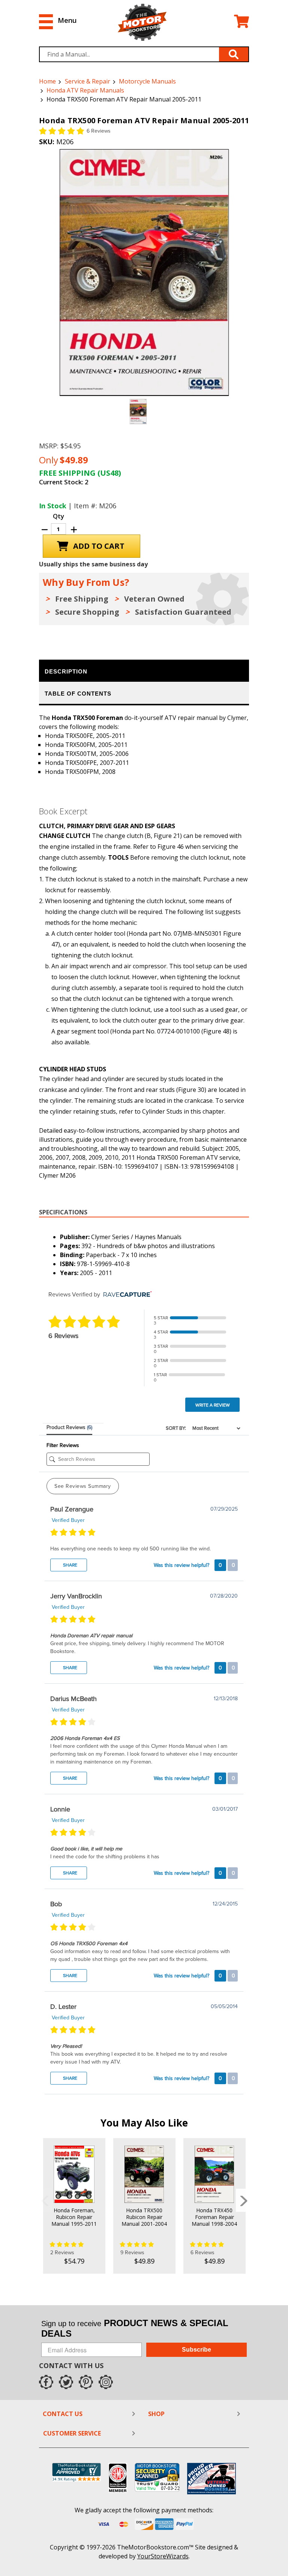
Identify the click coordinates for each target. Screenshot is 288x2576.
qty (58, 516)
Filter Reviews (63, 1445)
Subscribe (196, 2350)
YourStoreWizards (163, 2556)
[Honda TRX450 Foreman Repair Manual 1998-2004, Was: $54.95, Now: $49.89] (214, 2174)
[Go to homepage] (142, 22)
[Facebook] (46, 2382)
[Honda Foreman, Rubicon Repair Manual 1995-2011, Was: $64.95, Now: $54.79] (74, 2174)
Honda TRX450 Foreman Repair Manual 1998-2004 (214, 2217)
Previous (45, 2200)
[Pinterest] (86, 2382)
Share (70, 1565)
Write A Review (213, 1405)
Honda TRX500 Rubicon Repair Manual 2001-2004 (144, 2217)
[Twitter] (66, 2382)
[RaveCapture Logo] (126, 1295)
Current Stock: (64, 482)
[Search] (234, 54)
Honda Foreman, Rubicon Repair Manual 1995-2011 (74, 2217)
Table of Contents (78, 694)
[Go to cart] (241, 22)
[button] (58, 20)
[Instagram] (106, 2382)
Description (66, 671)
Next (243, 2200)
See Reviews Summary (83, 1486)
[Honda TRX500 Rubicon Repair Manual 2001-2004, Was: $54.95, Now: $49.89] (144, 2174)
